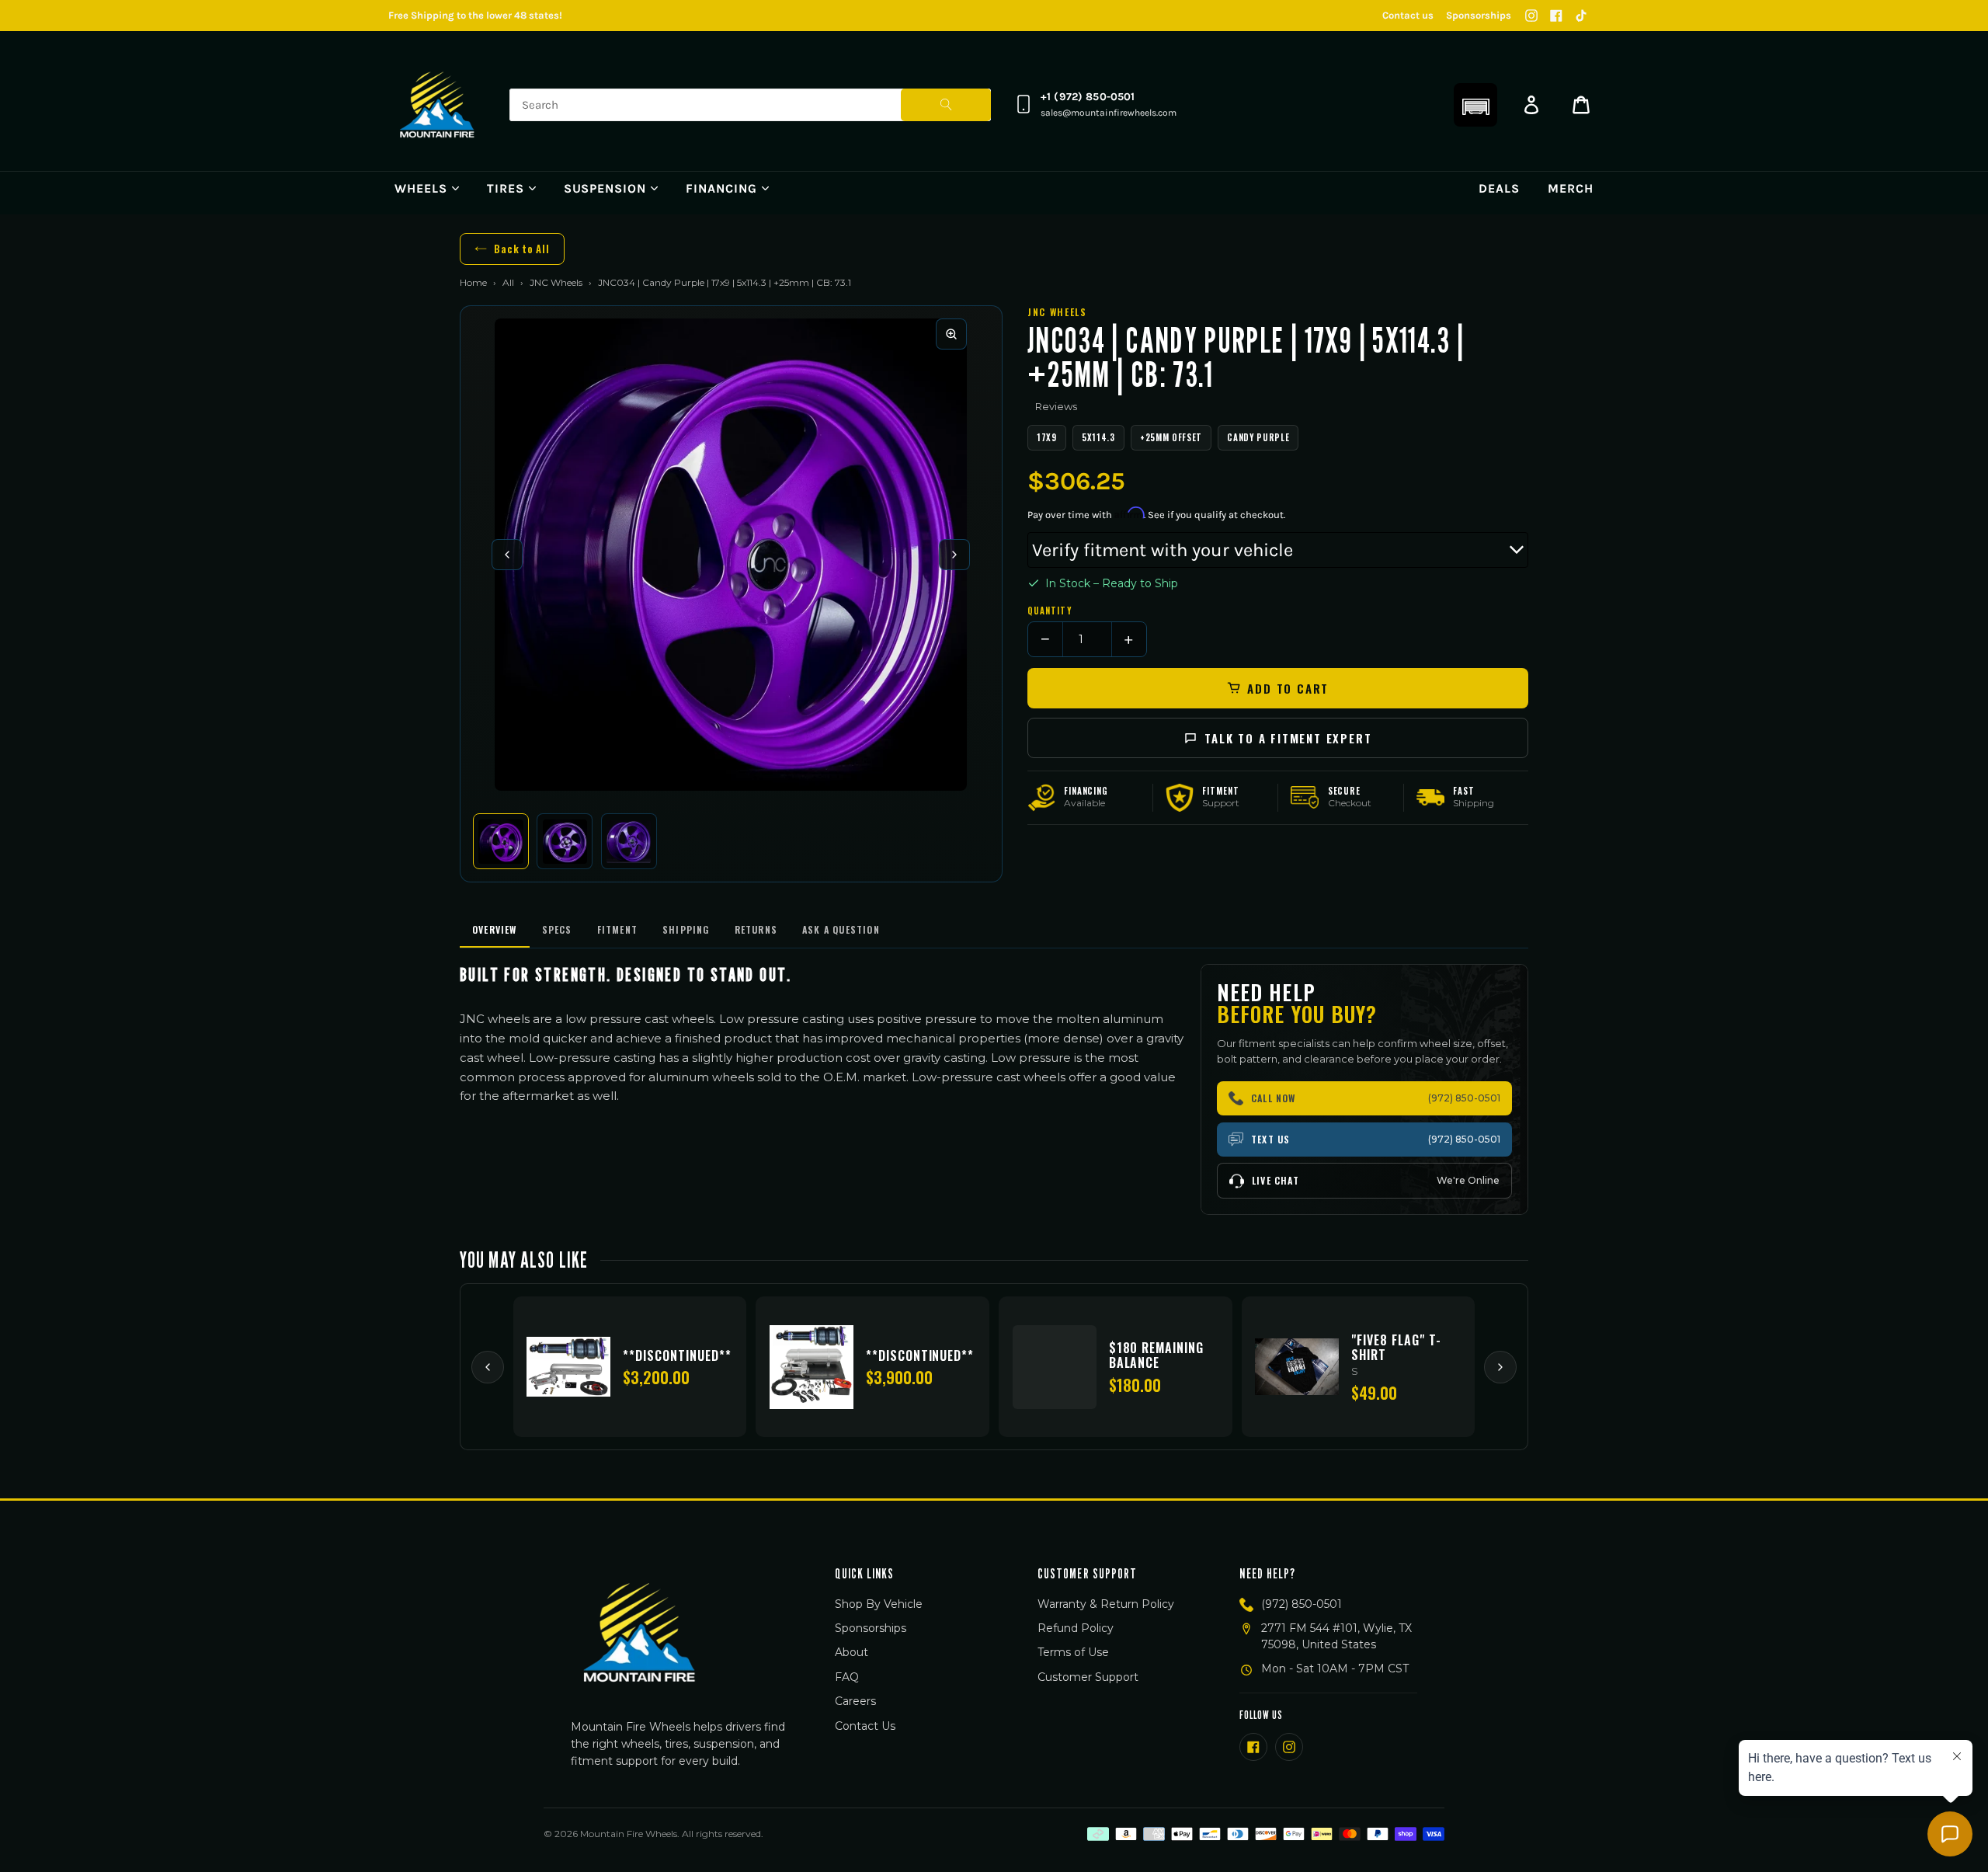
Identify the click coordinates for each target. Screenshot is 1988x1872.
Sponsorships (1479, 15)
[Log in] (1531, 105)
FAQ (847, 1677)
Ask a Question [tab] (841, 929)
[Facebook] (1556, 16)
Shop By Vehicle (879, 1604)
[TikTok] (1581, 16)
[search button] (946, 105)
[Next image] (954, 555)
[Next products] (1500, 1367)
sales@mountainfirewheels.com (1109, 113)
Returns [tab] (756, 929)
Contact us (1408, 15)
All (508, 282)
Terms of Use (1073, 1652)
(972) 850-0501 (1302, 1604)
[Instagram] (1531, 16)
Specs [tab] (557, 929)
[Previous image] (507, 555)
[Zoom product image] (951, 334)
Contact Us (865, 1726)
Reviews (1056, 406)
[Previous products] (488, 1367)
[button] (1475, 105)
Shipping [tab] (686, 929)
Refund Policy (1076, 1628)
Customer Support (1088, 1677)
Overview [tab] (495, 929)
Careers (855, 1701)
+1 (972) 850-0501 (1088, 97)
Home (473, 282)
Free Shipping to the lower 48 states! (475, 15)
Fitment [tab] (617, 929)
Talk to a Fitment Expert (1288, 738)
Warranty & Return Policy (1106, 1604)
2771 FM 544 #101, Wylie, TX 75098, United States (1336, 1636)
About (852, 1652)
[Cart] (1581, 105)
